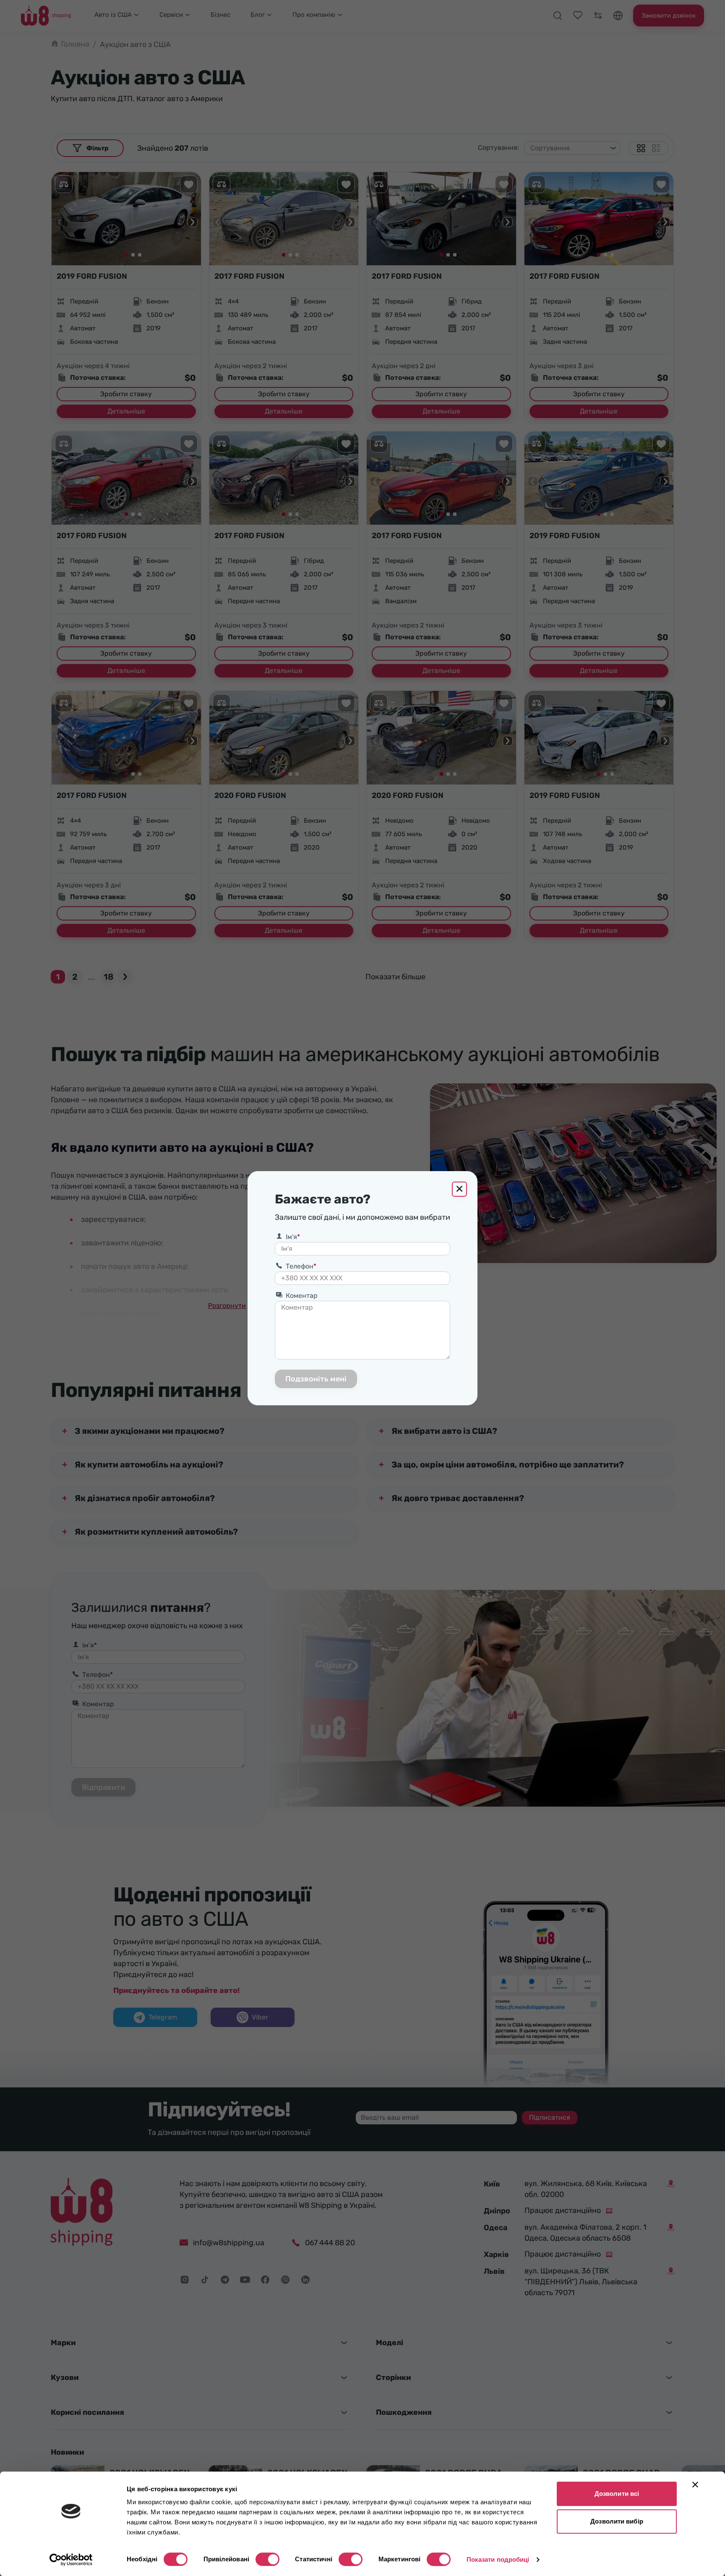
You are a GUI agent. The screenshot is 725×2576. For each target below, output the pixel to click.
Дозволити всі (617, 2494)
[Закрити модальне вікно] (459, 1189)
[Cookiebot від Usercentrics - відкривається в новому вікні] (71, 2560)
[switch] (267, 2559)
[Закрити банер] (695, 2484)
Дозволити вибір (617, 2521)
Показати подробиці (498, 2559)
